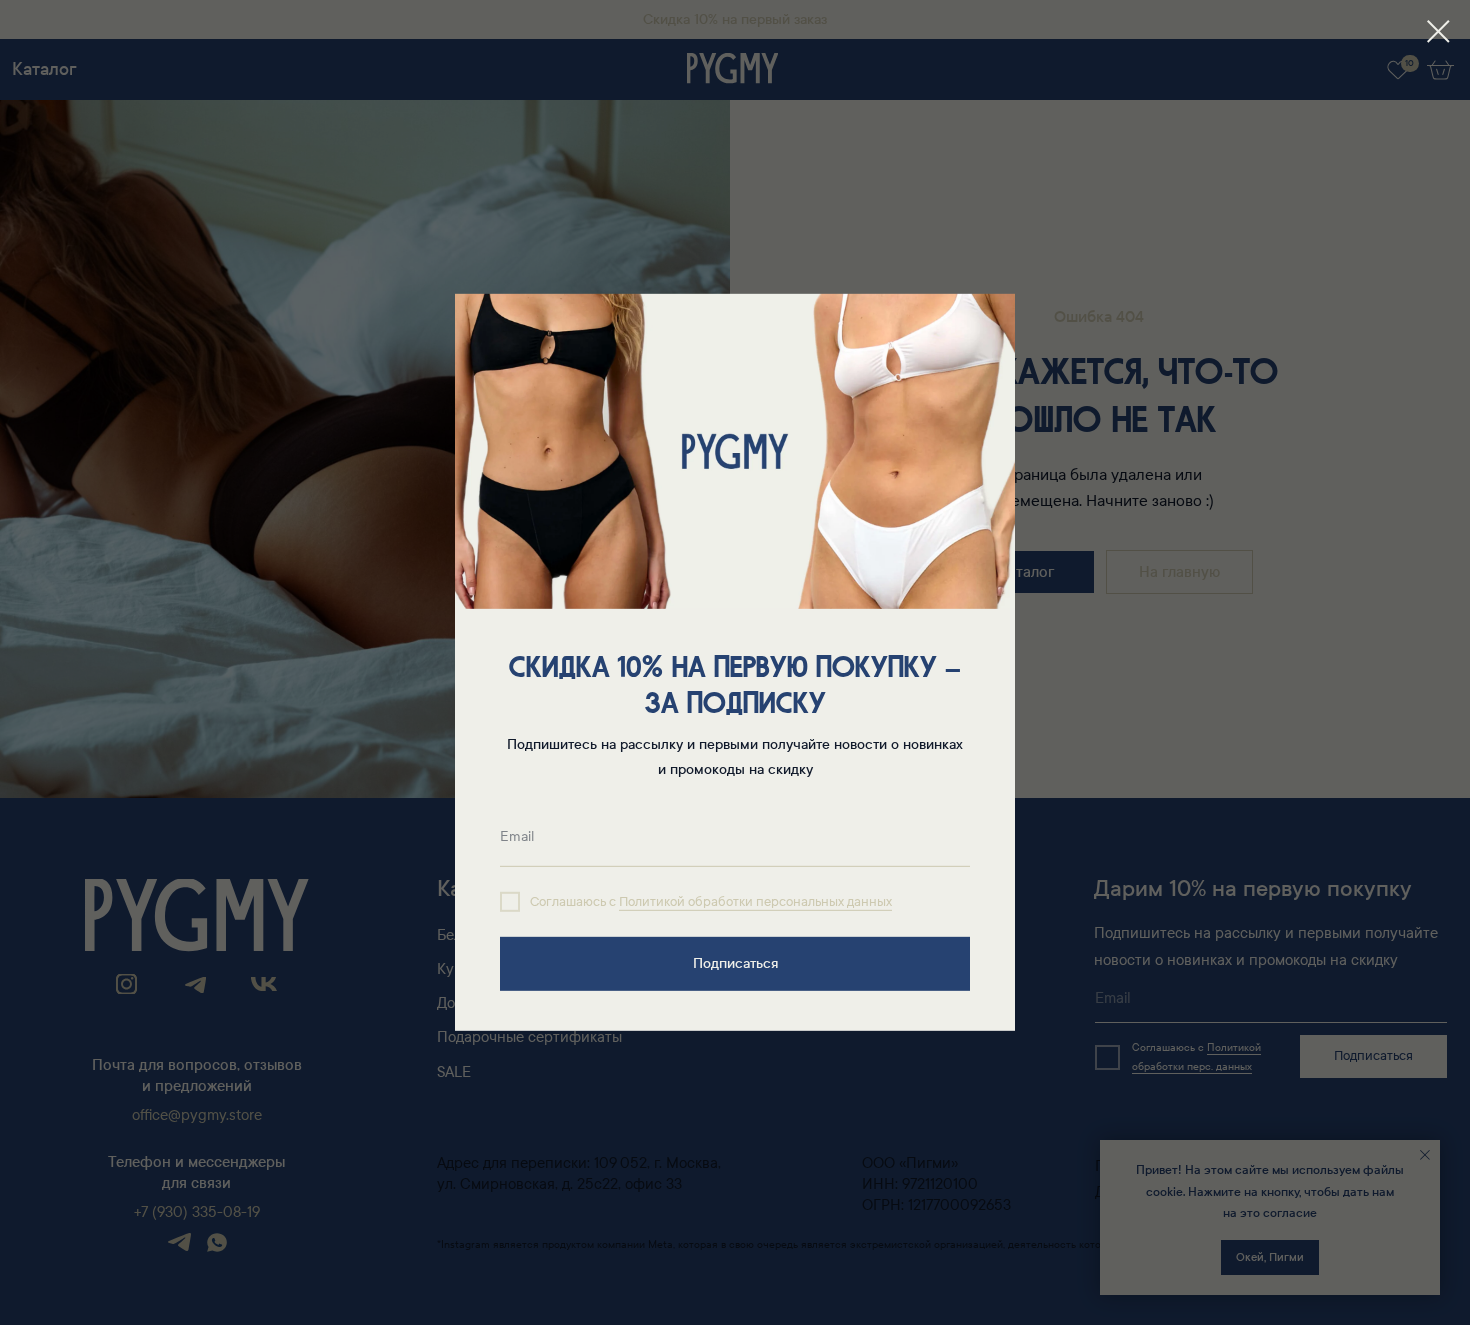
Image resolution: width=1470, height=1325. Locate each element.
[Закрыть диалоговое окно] (1438, 31)
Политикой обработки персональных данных (755, 902)
